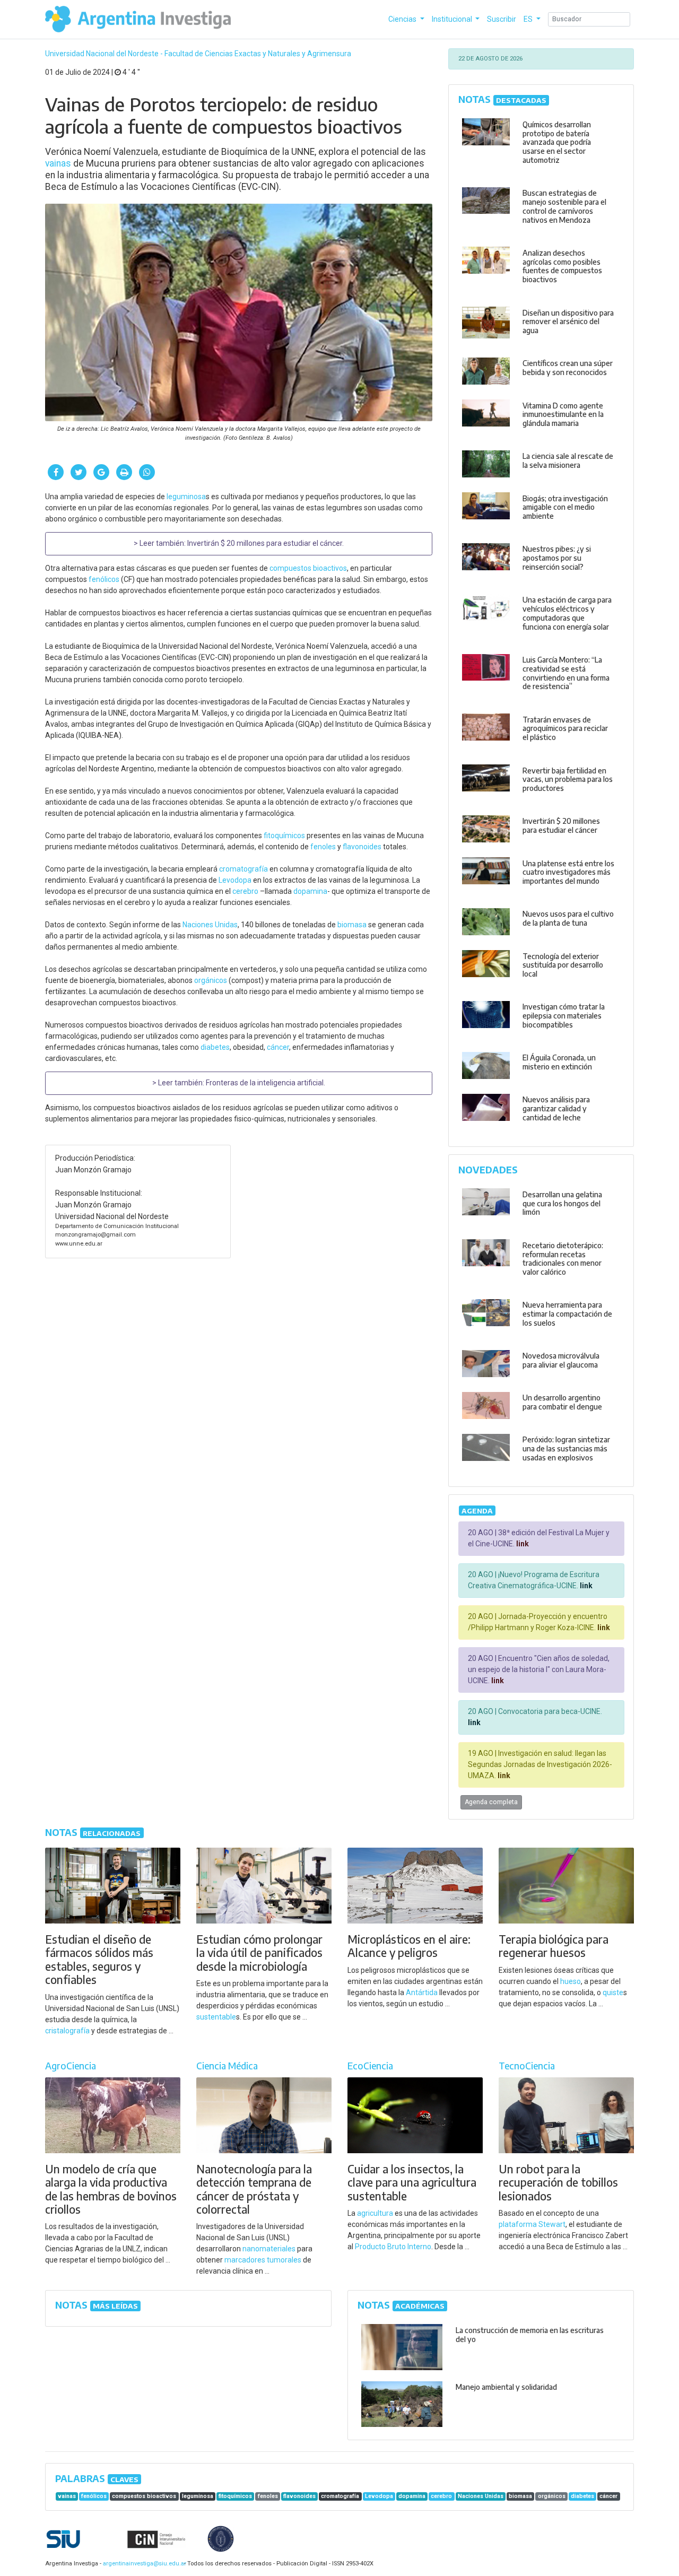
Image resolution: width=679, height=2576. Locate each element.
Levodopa (235, 880)
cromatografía (243, 869)
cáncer (278, 1047)
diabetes (215, 1047)
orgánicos (211, 980)
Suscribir (502, 19)
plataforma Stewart (532, 2224)
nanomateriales (269, 2249)
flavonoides (362, 847)
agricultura (375, 2213)
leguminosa (186, 497)
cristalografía (67, 2031)
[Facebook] (56, 472)
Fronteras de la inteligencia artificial (265, 1083)
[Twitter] (79, 472)
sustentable (216, 2017)
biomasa (352, 925)
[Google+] (101, 472)
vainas (58, 163)
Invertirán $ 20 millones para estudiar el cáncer (265, 543)
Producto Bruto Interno (393, 2247)
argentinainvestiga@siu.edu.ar (143, 2564)
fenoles (323, 847)
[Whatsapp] (147, 472)
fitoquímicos (284, 836)
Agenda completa (491, 1802)
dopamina (310, 891)
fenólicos (104, 579)
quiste (613, 1992)
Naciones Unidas (210, 925)
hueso (571, 1981)
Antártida (422, 1992)
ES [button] (529, 19)
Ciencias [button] (403, 19)
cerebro (245, 891)
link (522, 1544)
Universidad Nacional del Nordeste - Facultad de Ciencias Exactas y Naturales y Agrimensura (198, 54)
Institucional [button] (453, 19)
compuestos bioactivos (308, 568)
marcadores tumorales (263, 2260)
